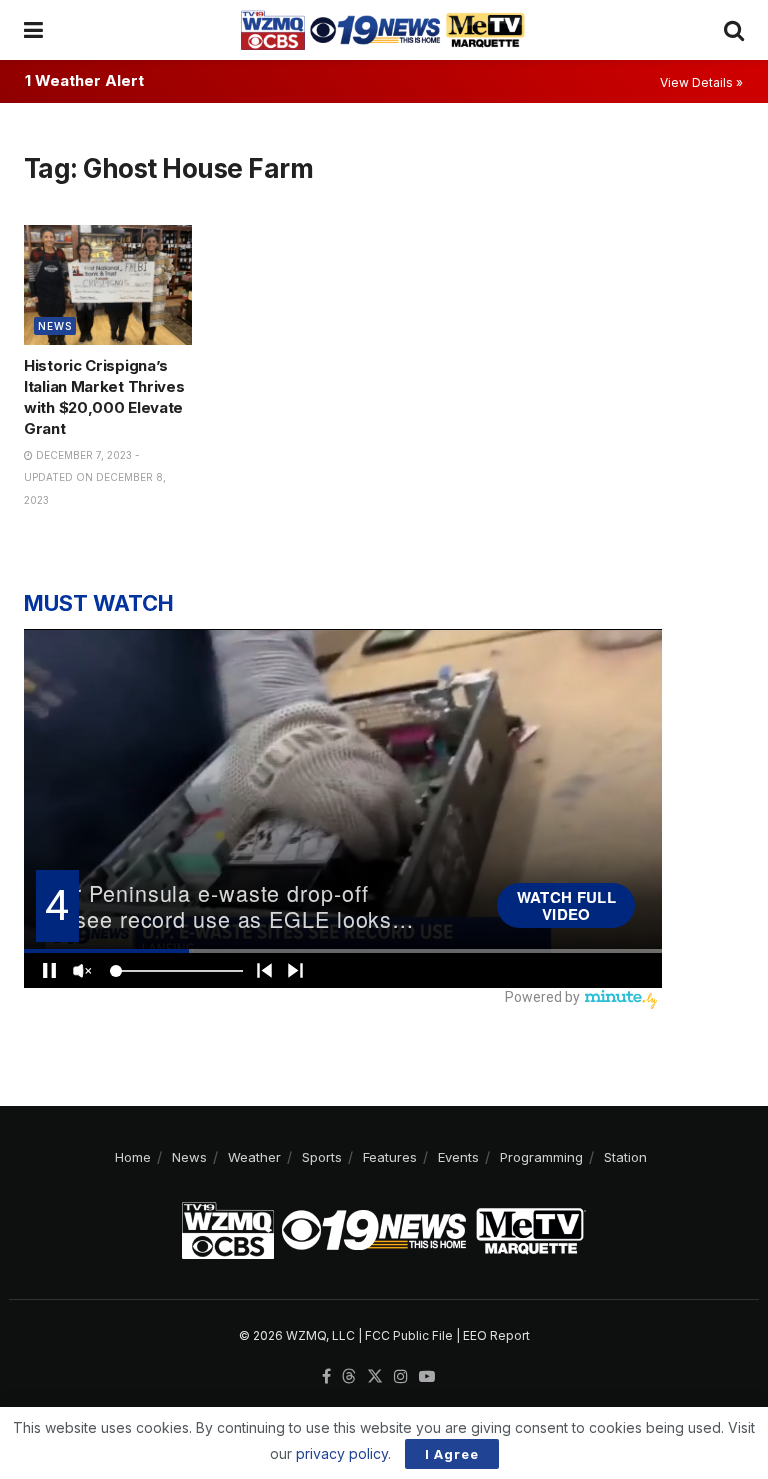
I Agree (452, 1454)
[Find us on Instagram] (401, 1377)
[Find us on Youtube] (427, 1377)
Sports (322, 1157)
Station (625, 1157)
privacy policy (342, 1453)
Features (390, 1157)
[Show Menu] (33, 30)
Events (458, 1157)
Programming (541, 1157)
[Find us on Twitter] (375, 1377)
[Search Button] (734, 30)
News (55, 326)
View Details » (701, 82)
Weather (254, 1157)
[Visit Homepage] (383, 30)
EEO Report (496, 1335)
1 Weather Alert (84, 80)
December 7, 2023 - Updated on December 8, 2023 (95, 477)
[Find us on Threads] (349, 1377)
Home (133, 1157)
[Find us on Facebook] (326, 1377)
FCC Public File (409, 1335)
